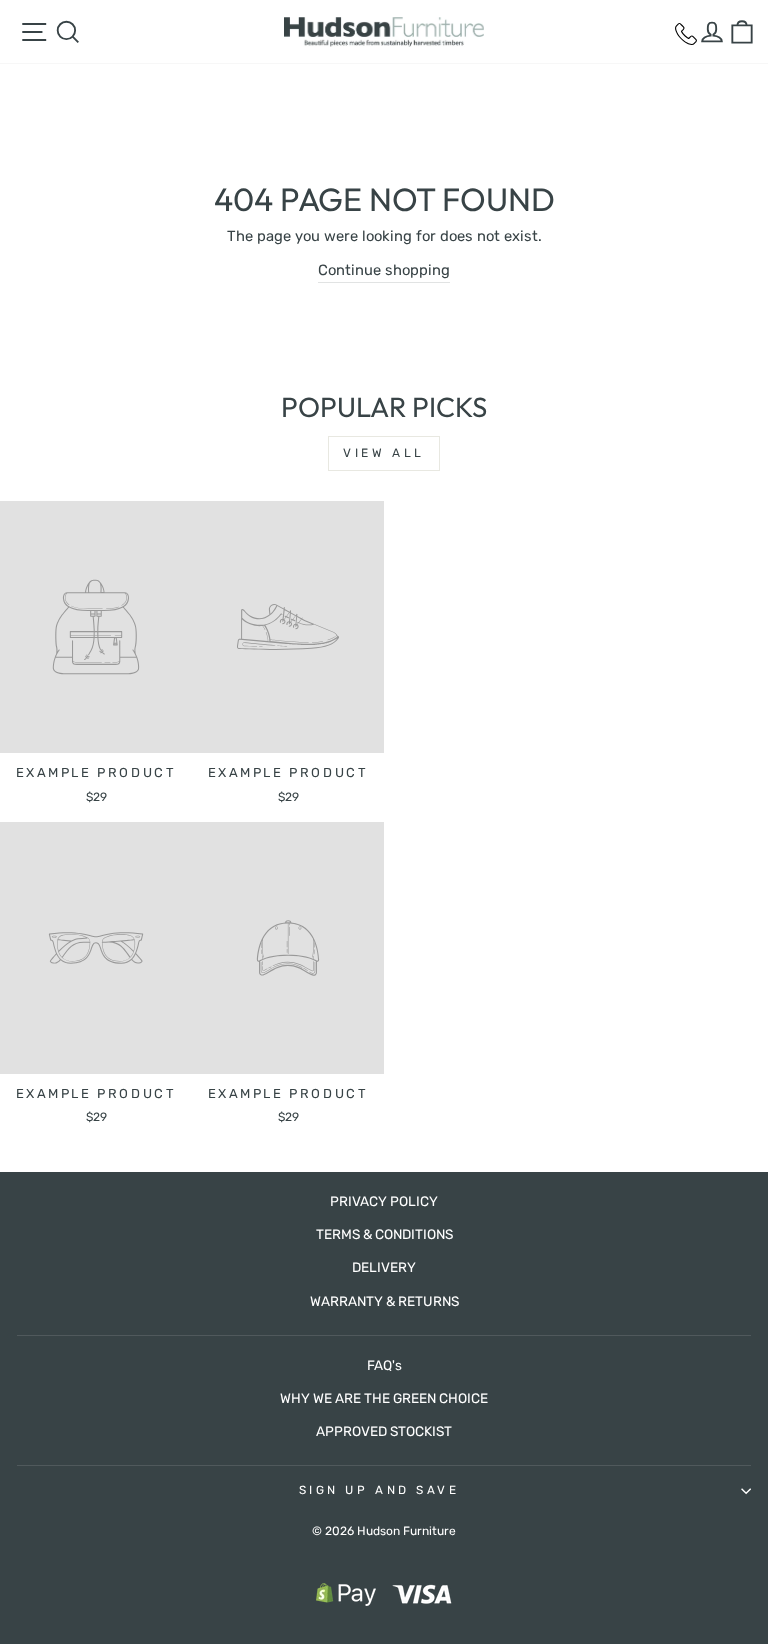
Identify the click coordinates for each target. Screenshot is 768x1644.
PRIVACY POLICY (384, 1201)
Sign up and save (379, 1490)
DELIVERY (384, 1267)
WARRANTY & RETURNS (384, 1301)
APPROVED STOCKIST (384, 1431)
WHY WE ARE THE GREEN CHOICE (384, 1398)
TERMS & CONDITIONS (384, 1234)
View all (384, 453)
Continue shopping (384, 270)
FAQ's (384, 1365)
